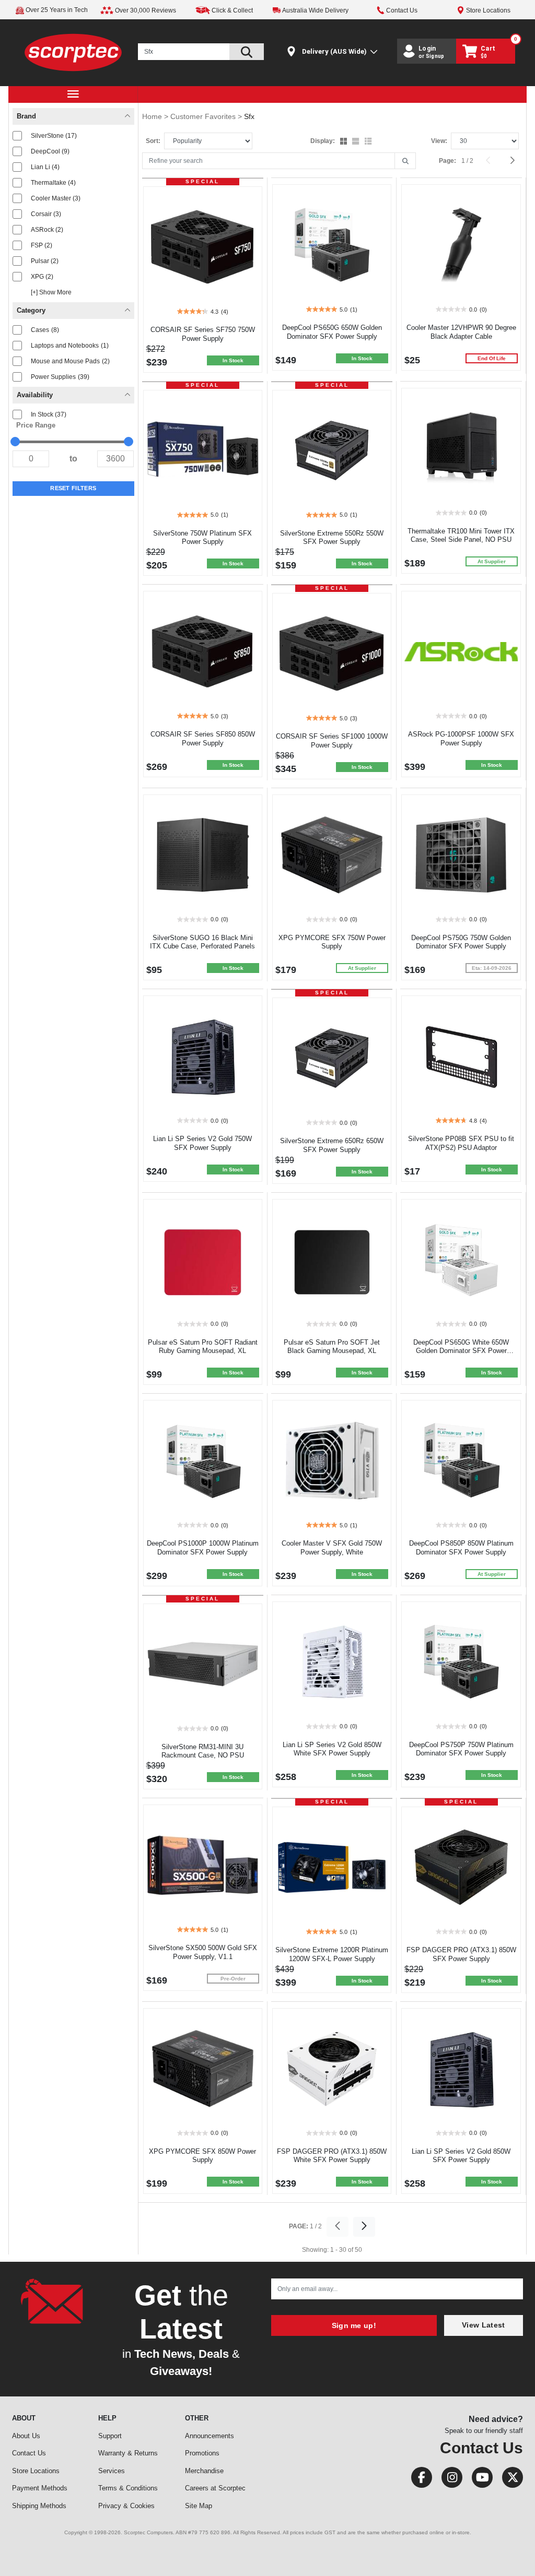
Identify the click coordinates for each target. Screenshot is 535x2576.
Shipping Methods (39, 2506)
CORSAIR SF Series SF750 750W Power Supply (203, 334)
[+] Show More (51, 292)
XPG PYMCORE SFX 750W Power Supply (332, 942)
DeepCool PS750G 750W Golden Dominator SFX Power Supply (461, 942)
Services (112, 2471)
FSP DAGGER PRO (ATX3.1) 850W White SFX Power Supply (332, 2156)
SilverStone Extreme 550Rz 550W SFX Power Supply (332, 538)
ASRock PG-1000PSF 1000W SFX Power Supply (461, 739)
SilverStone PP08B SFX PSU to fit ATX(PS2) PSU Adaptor (461, 1143)
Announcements (210, 2436)
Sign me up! (354, 2325)
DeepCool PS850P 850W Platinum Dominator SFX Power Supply (461, 1548)
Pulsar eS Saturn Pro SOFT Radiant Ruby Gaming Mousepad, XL (203, 1347)
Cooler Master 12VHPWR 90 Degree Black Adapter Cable (461, 332)
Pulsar (45, 261)
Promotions (202, 2453)
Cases (45, 330)
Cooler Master (56, 198)
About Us (26, 2436)
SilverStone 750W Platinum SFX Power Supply (202, 538)
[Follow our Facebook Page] (418, 2480)
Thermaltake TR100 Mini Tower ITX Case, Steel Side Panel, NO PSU (461, 536)
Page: (447, 161)
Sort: (153, 141)
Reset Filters (73, 488)
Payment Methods (40, 2488)
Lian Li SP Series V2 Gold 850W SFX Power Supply (461, 2156)
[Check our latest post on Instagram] (449, 2480)
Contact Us (29, 2453)
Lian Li (45, 167)
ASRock (47, 230)
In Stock (49, 414)
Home (153, 116)
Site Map (199, 2506)
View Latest (483, 2325)
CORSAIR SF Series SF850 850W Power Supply (203, 739)
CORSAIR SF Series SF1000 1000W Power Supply (332, 741)
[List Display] (369, 142)
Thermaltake (53, 183)
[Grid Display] (345, 142)
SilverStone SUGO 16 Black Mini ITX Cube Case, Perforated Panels (202, 942)
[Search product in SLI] (247, 52)
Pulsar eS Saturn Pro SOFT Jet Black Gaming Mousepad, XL (332, 1347)
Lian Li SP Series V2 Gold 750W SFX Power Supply (202, 1143)
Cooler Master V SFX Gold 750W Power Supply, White (332, 1548)
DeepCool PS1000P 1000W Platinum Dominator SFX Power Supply (203, 1548)
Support (110, 2436)
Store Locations (36, 2471)
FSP (42, 245)
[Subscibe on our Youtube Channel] (479, 2480)
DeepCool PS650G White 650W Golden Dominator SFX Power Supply (461, 1351)
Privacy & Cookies (126, 2506)
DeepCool (50, 151)
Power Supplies (60, 377)
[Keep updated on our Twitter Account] (509, 2480)
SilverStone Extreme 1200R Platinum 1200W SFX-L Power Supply (332, 1954)
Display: (323, 141)
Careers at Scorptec (215, 2488)
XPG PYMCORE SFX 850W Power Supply (202, 2156)
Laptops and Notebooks (70, 346)
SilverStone (54, 136)
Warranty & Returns (128, 2453)
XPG (42, 277)
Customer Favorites (204, 116)
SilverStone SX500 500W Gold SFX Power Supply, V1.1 (203, 1952)
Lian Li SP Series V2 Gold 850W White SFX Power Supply (332, 1749)
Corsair (46, 214)
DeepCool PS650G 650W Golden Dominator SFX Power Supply (332, 332)
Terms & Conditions (128, 2488)
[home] (73, 52)
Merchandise (204, 2471)
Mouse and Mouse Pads (70, 361)
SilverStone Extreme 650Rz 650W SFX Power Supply (332, 1145)
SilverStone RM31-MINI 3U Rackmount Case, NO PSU (203, 1751)
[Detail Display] (357, 142)
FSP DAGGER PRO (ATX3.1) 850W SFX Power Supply (461, 1954)
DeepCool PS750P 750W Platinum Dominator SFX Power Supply (461, 1749)
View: (439, 141)
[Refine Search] (405, 161)
